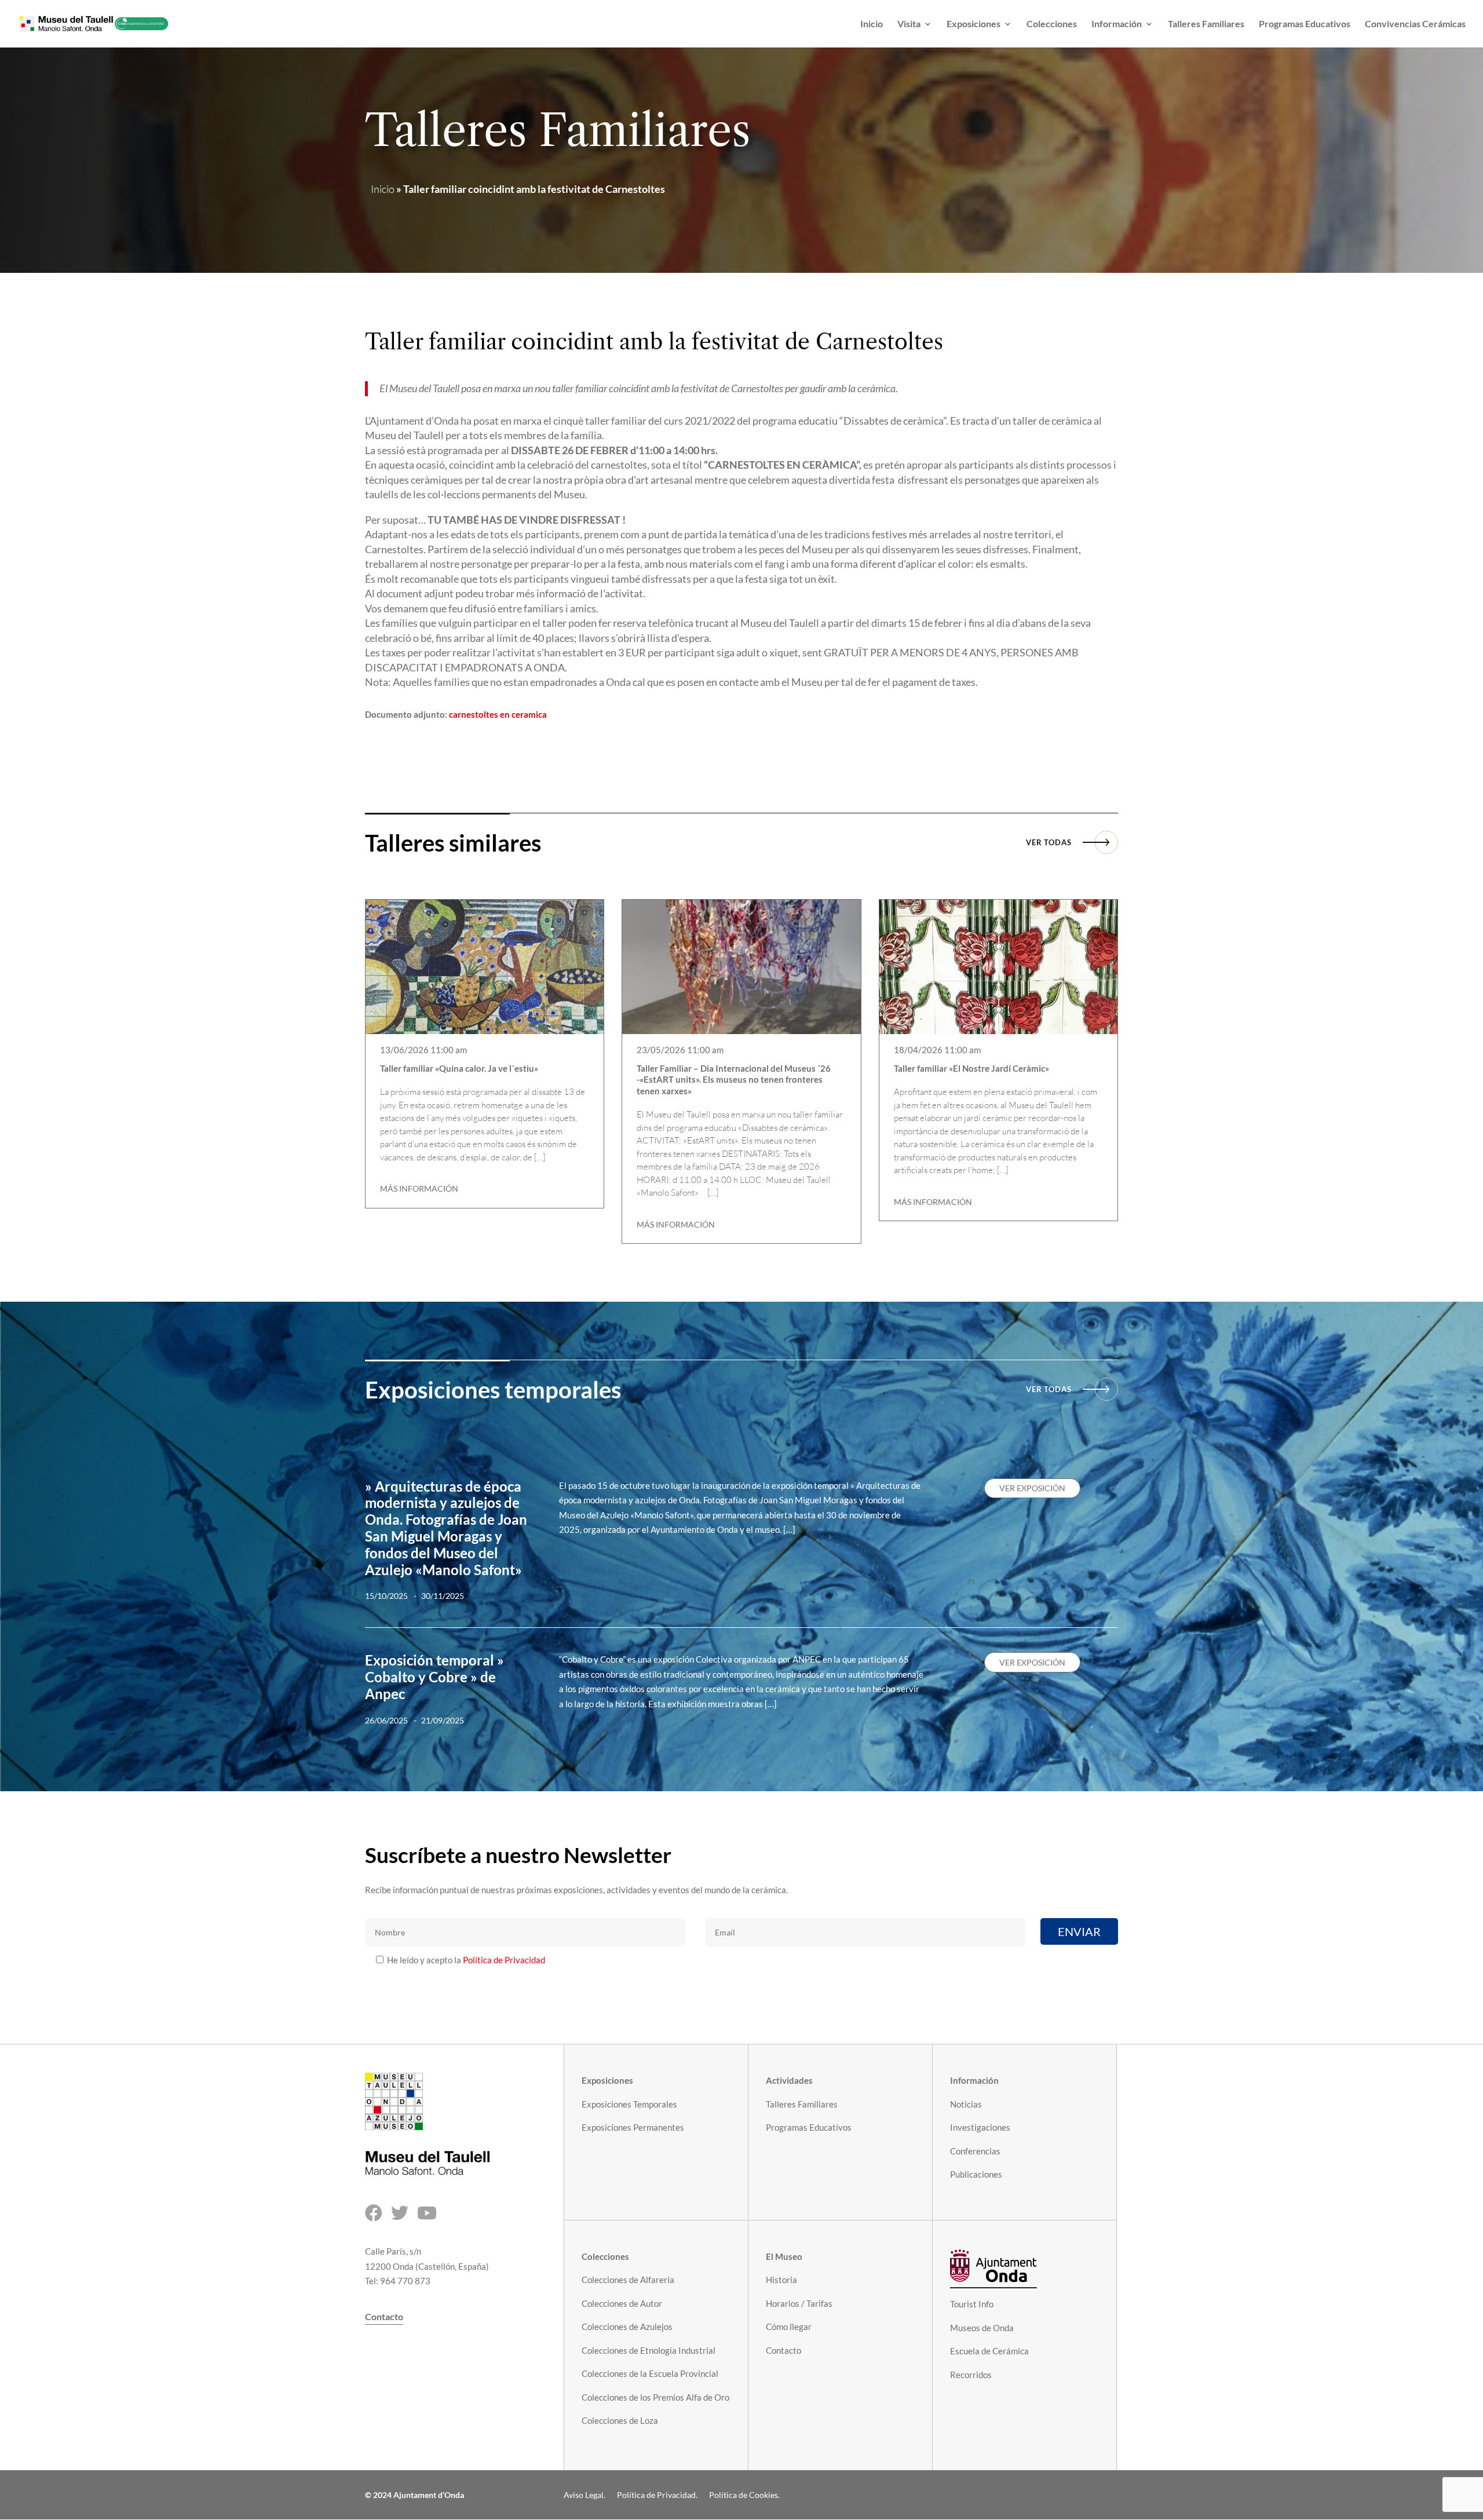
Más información (419, 1188)
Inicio (872, 24)
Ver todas (1049, 842)
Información (1117, 24)
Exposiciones (974, 24)
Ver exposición (1032, 1488)
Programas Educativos (1305, 24)
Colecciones (1052, 24)
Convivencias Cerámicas (1415, 24)
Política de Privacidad (504, 1960)
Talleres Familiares (1206, 24)
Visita (909, 24)
